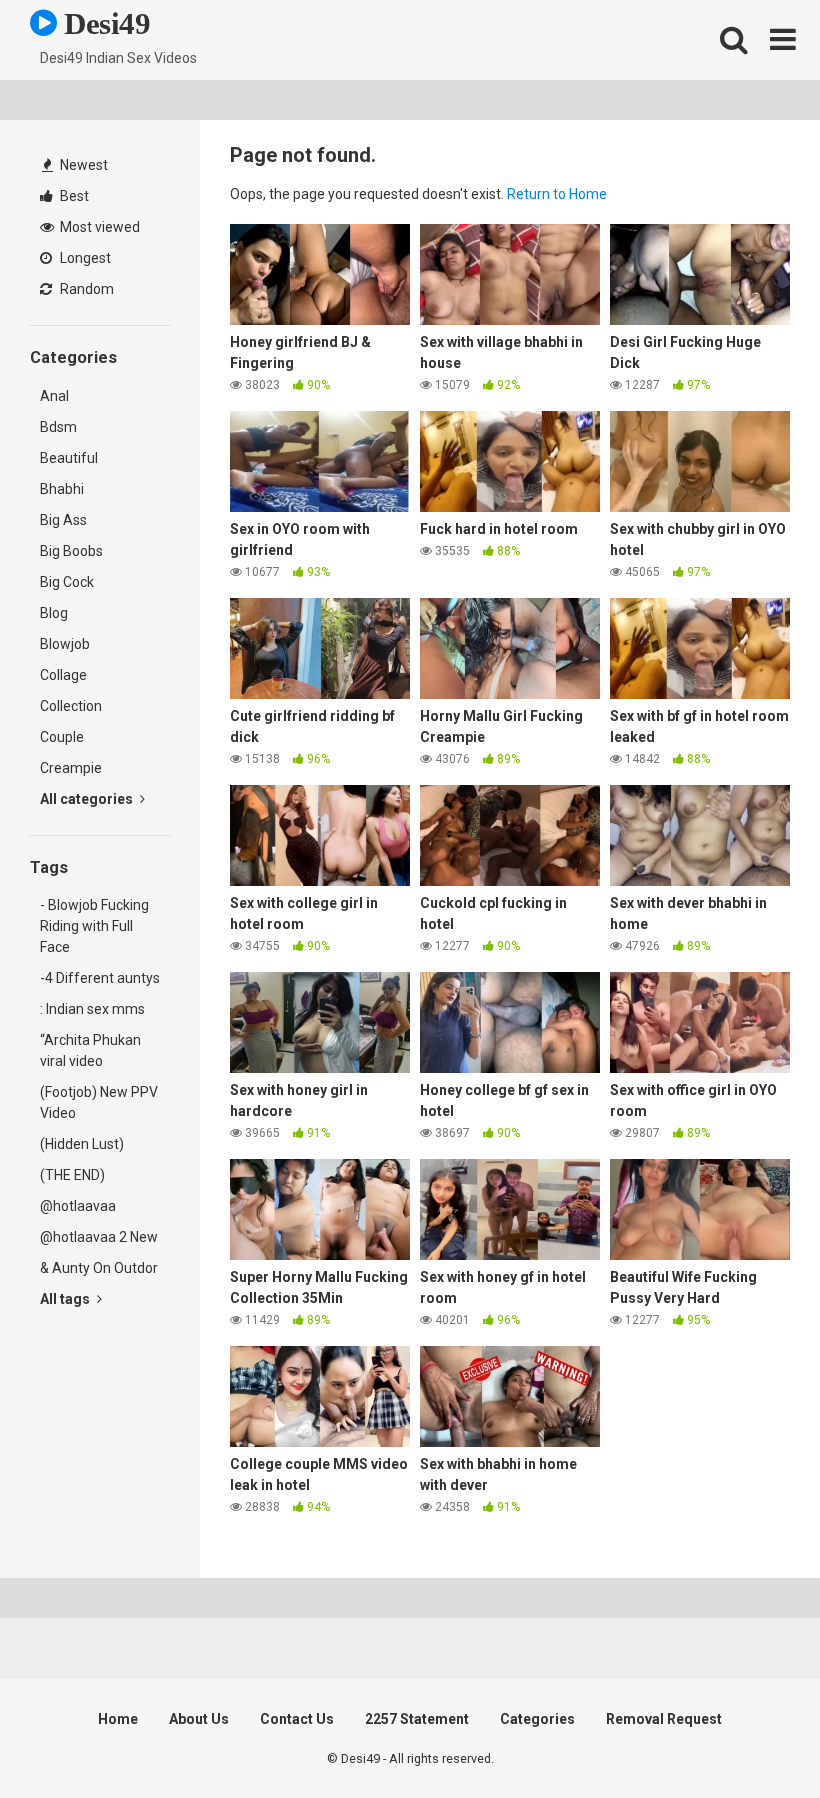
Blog (54, 613)
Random (85, 289)
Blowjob (65, 644)
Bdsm (58, 427)
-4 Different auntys (100, 978)
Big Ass (63, 520)
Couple (62, 737)
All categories (88, 799)
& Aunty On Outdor (99, 1268)
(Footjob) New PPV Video (99, 1102)
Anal (54, 396)
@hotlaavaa (78, 1206)
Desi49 (103, 23)
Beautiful (69, 458)
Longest (84, 258)
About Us (199, 1719)
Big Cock (67, 582)
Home (118, 1719)
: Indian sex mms (92, 1009)
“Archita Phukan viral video (90, 1050)
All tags (66, 1299)
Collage (63, 675)
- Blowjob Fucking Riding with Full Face (94, 926)
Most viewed (98, 227)
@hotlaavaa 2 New (99, 1237)
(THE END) (72, 1175)
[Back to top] (753, 1737)
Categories (537, 1719)
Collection (71, 706)
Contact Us (297, 1719)
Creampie (71, 768)
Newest (82, 165)
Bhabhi (62, 489)
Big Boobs (71, 551)
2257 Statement (417, 1719)
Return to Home (557, 194)
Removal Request (664, 1719)
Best (73, 196)
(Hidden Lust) (82, 1144)
